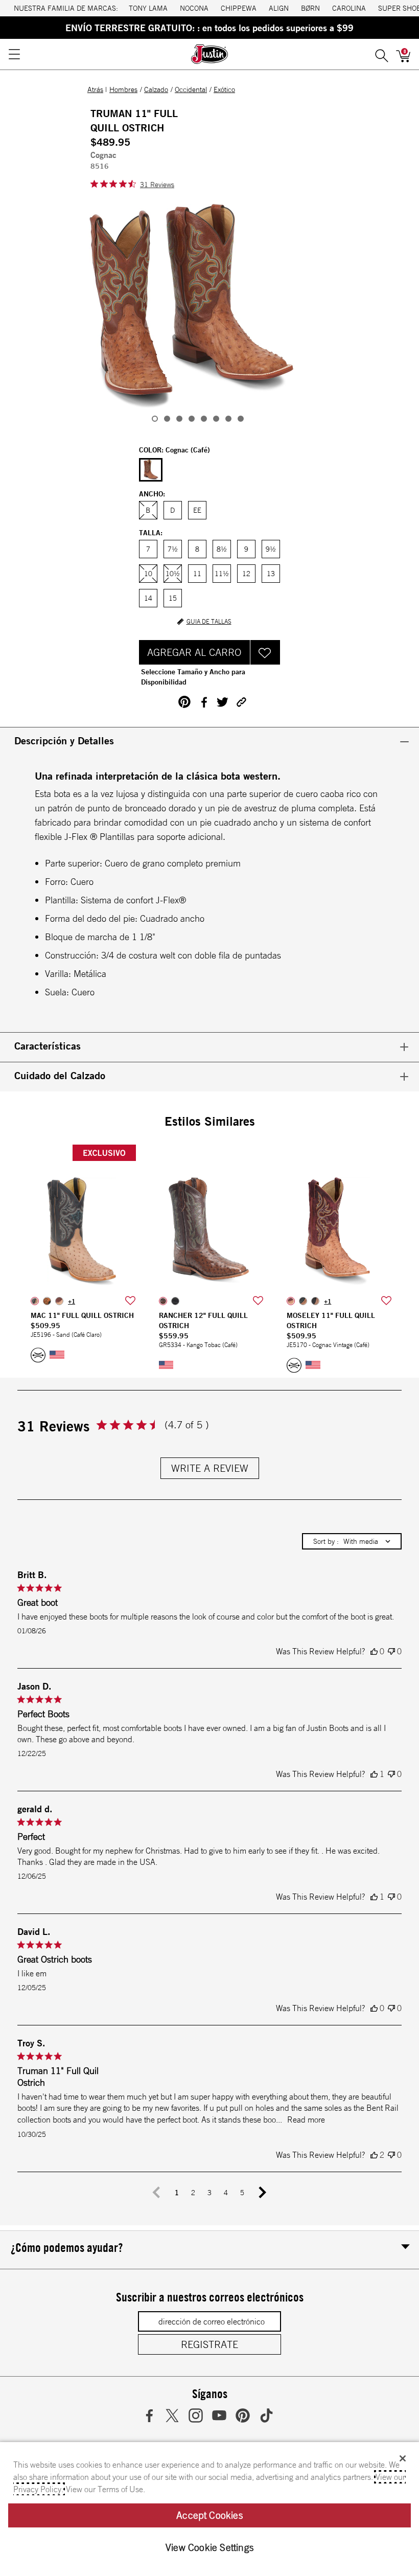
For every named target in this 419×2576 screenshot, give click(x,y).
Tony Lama (148, 8)
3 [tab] (179, 419)
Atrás (95, 89)
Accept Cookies (209, 2515)
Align (279, 8)
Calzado (156, 89)
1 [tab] (155, 419)
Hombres (123, 89)
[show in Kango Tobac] (163, 1301)
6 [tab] (216, 419)
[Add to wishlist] (130, 1301)
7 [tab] (228, 419)
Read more (306, 2119)
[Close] (403, 2458)
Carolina (349, 8)
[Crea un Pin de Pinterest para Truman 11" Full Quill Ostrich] (184, 702)
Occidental (191, 89)
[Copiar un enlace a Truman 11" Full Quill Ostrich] (241, 702)
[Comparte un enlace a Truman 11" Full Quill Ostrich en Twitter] (223, 702)
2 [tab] (167, 419)
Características (48, 1046)
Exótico (224, 89)
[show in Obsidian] (175, 1301)
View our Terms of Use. (106, 2489)
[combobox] (352, 1541)
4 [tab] (192, 419)
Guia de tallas (209, 622)
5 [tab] (204, 419)
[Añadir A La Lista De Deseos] (265, 652)
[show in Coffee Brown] (315, 1301)
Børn (310, 8)
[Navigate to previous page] (156, 2193)
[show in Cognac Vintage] (291, 1301)
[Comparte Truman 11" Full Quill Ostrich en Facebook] (204, 702)
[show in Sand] (35, 1301)
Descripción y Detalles (64, 740)
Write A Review (210, 1468)
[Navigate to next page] (263, 2193)
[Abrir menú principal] (14, 54)
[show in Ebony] (47, 1301)
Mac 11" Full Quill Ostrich (82, 1315)
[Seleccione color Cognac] (151, 470)
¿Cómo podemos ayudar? (67, 2247)
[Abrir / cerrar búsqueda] (382, 54)
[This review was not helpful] (391, 1651)
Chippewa (239, 8)
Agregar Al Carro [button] (194, 652)
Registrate (209, 2344)
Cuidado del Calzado (60, 1075)
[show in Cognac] (59, 1301)
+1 (72, 1301)
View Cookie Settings (209, 2547)
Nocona (194, 8)
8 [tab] (241, 419)
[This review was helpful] (374, 1651)
